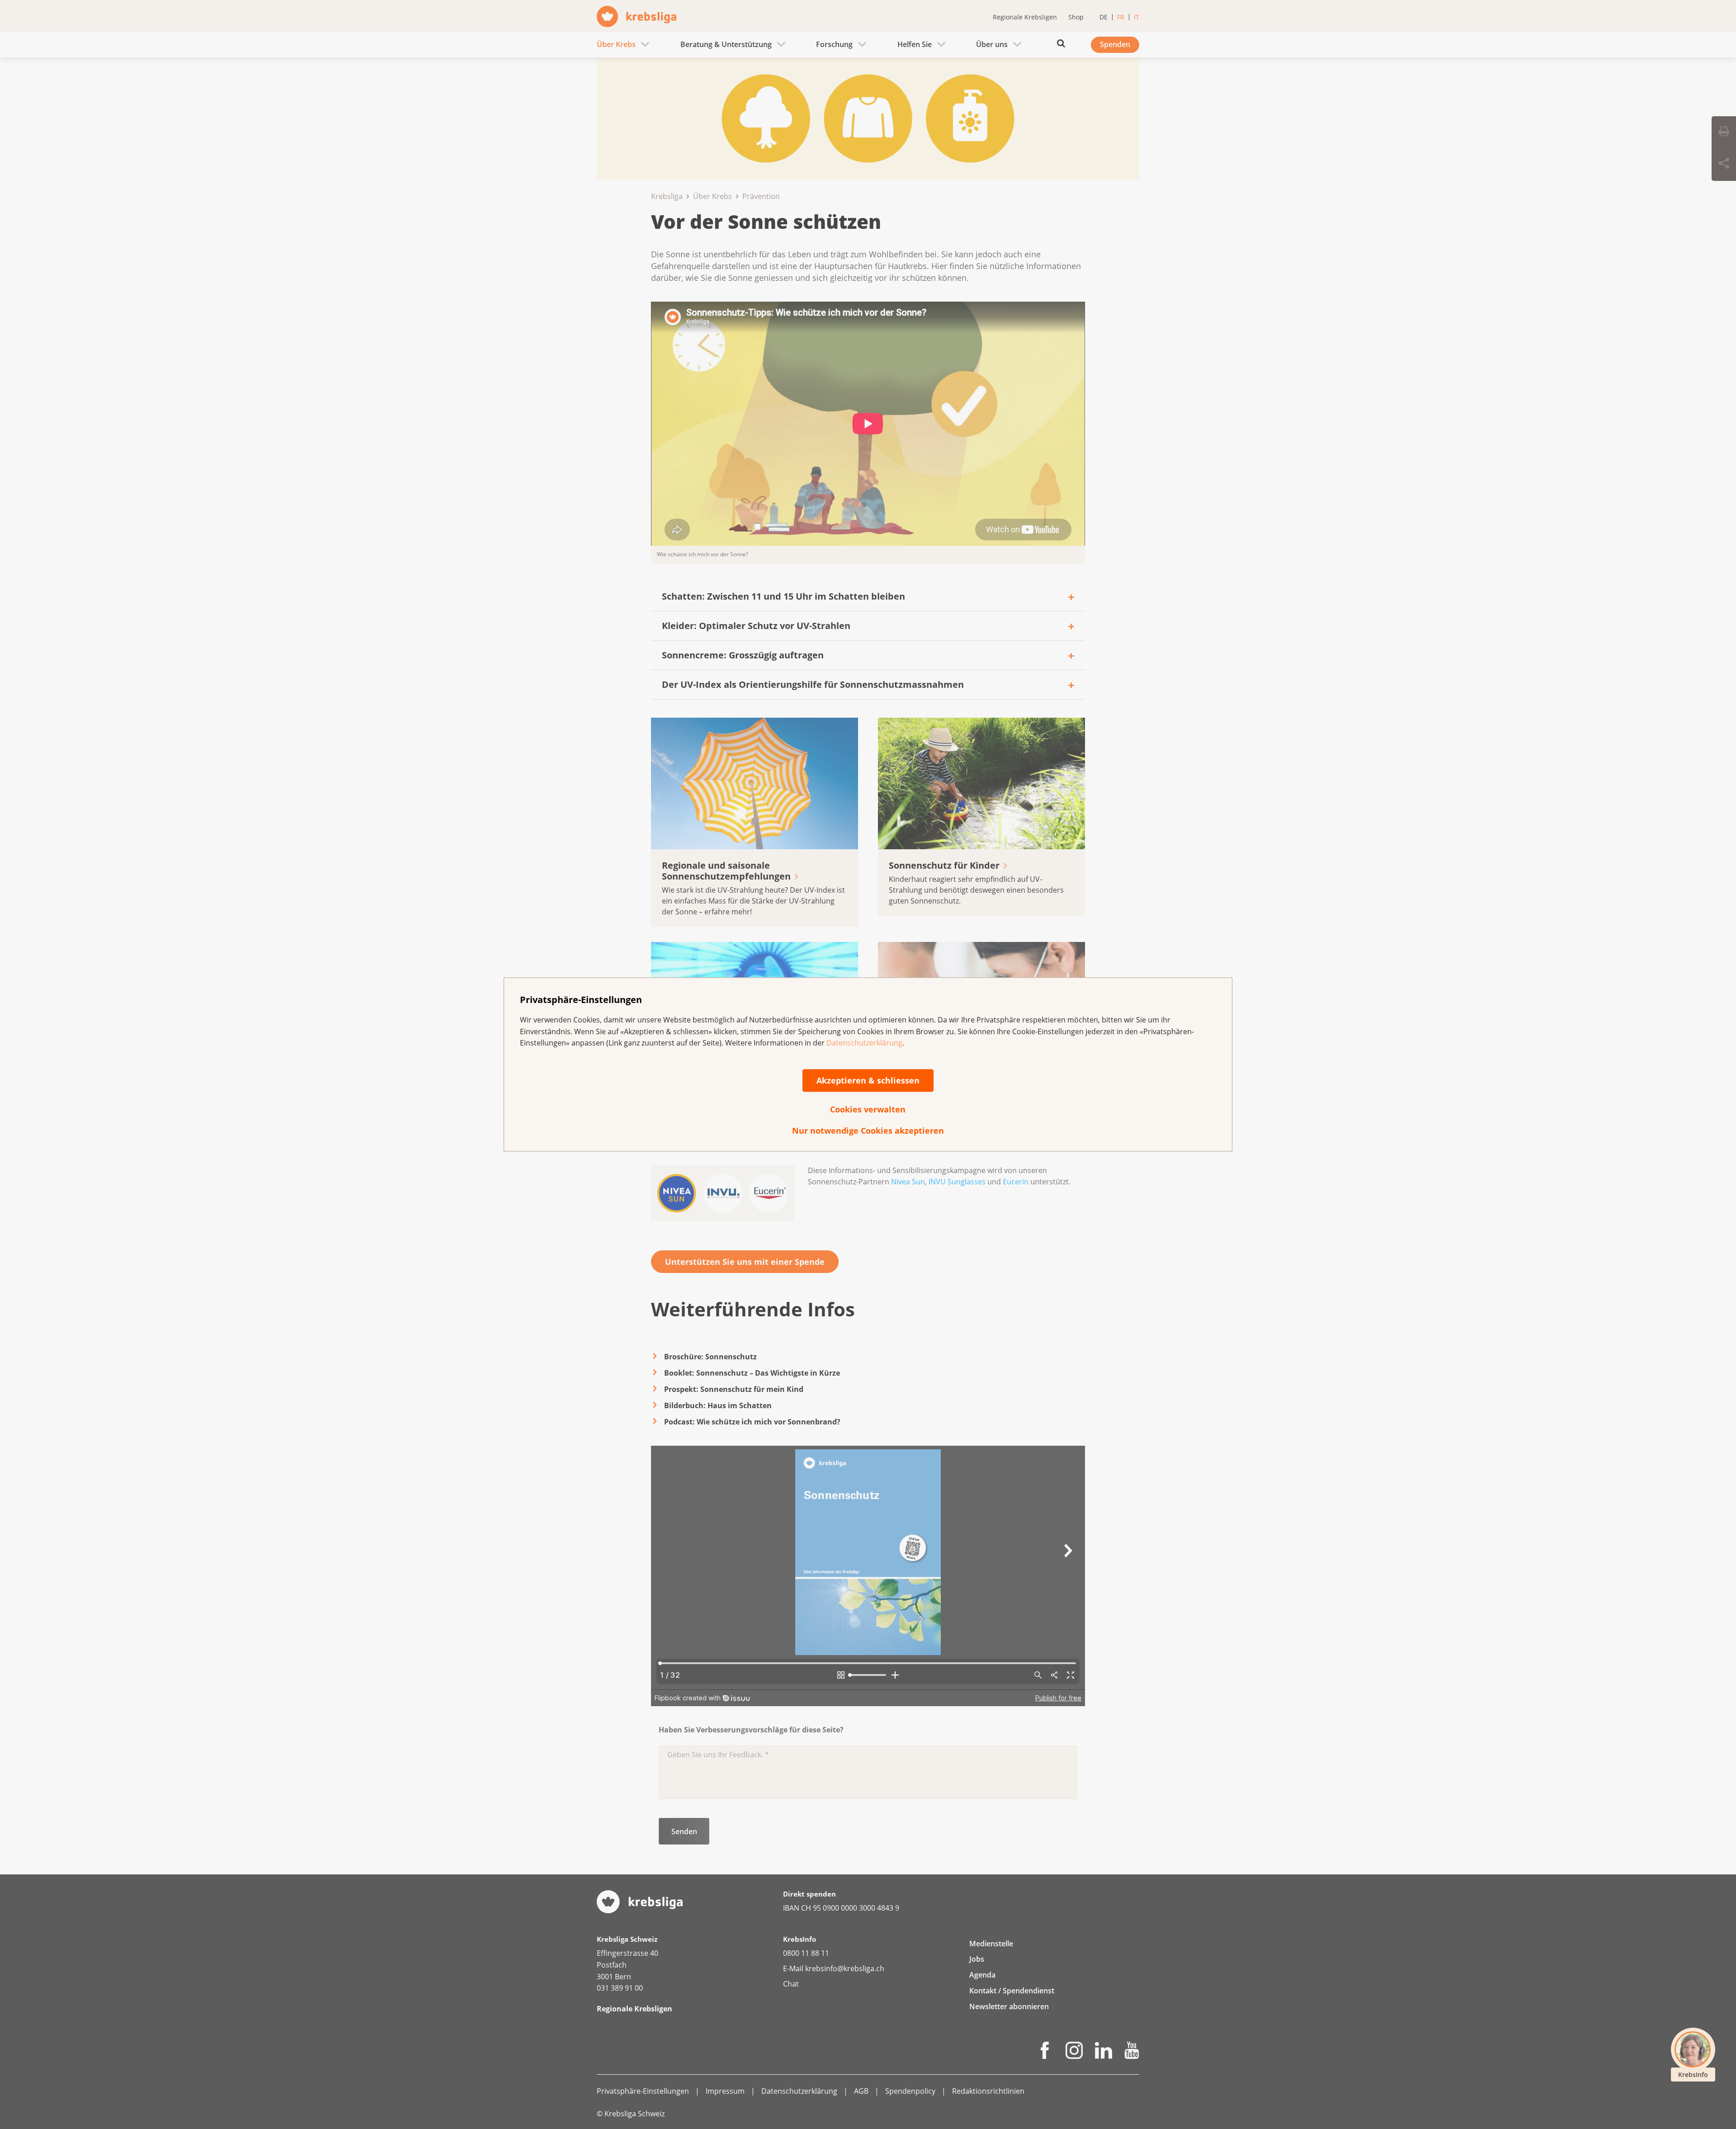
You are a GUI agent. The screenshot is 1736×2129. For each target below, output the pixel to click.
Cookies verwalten (868, 1109)
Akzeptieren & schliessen (868, 1080)
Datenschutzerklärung (864, 1043)
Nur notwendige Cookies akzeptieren (868, 1131)
